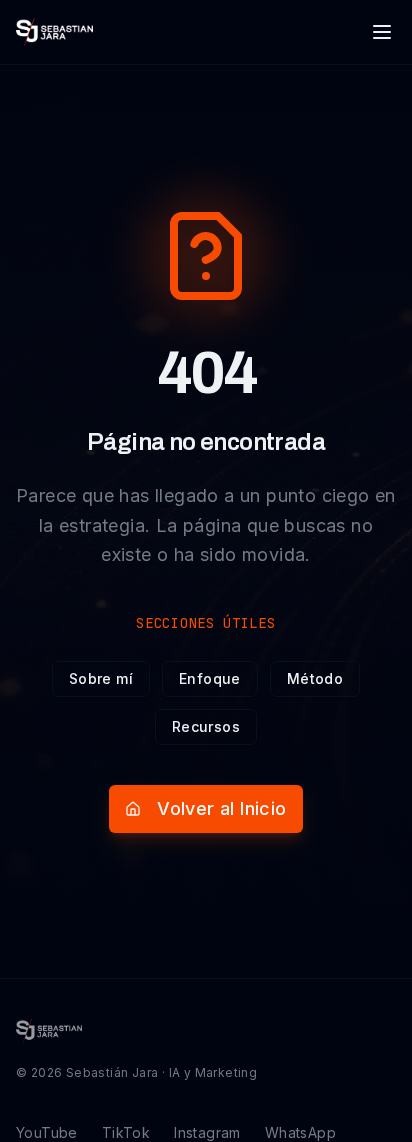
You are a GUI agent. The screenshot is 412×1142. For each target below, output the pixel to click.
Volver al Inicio (221, 808)
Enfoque (210, 678)
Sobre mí (101, 678)
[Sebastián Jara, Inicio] (54, 32)
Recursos (206, 726)
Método (315, 678)
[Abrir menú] (382, 32)
